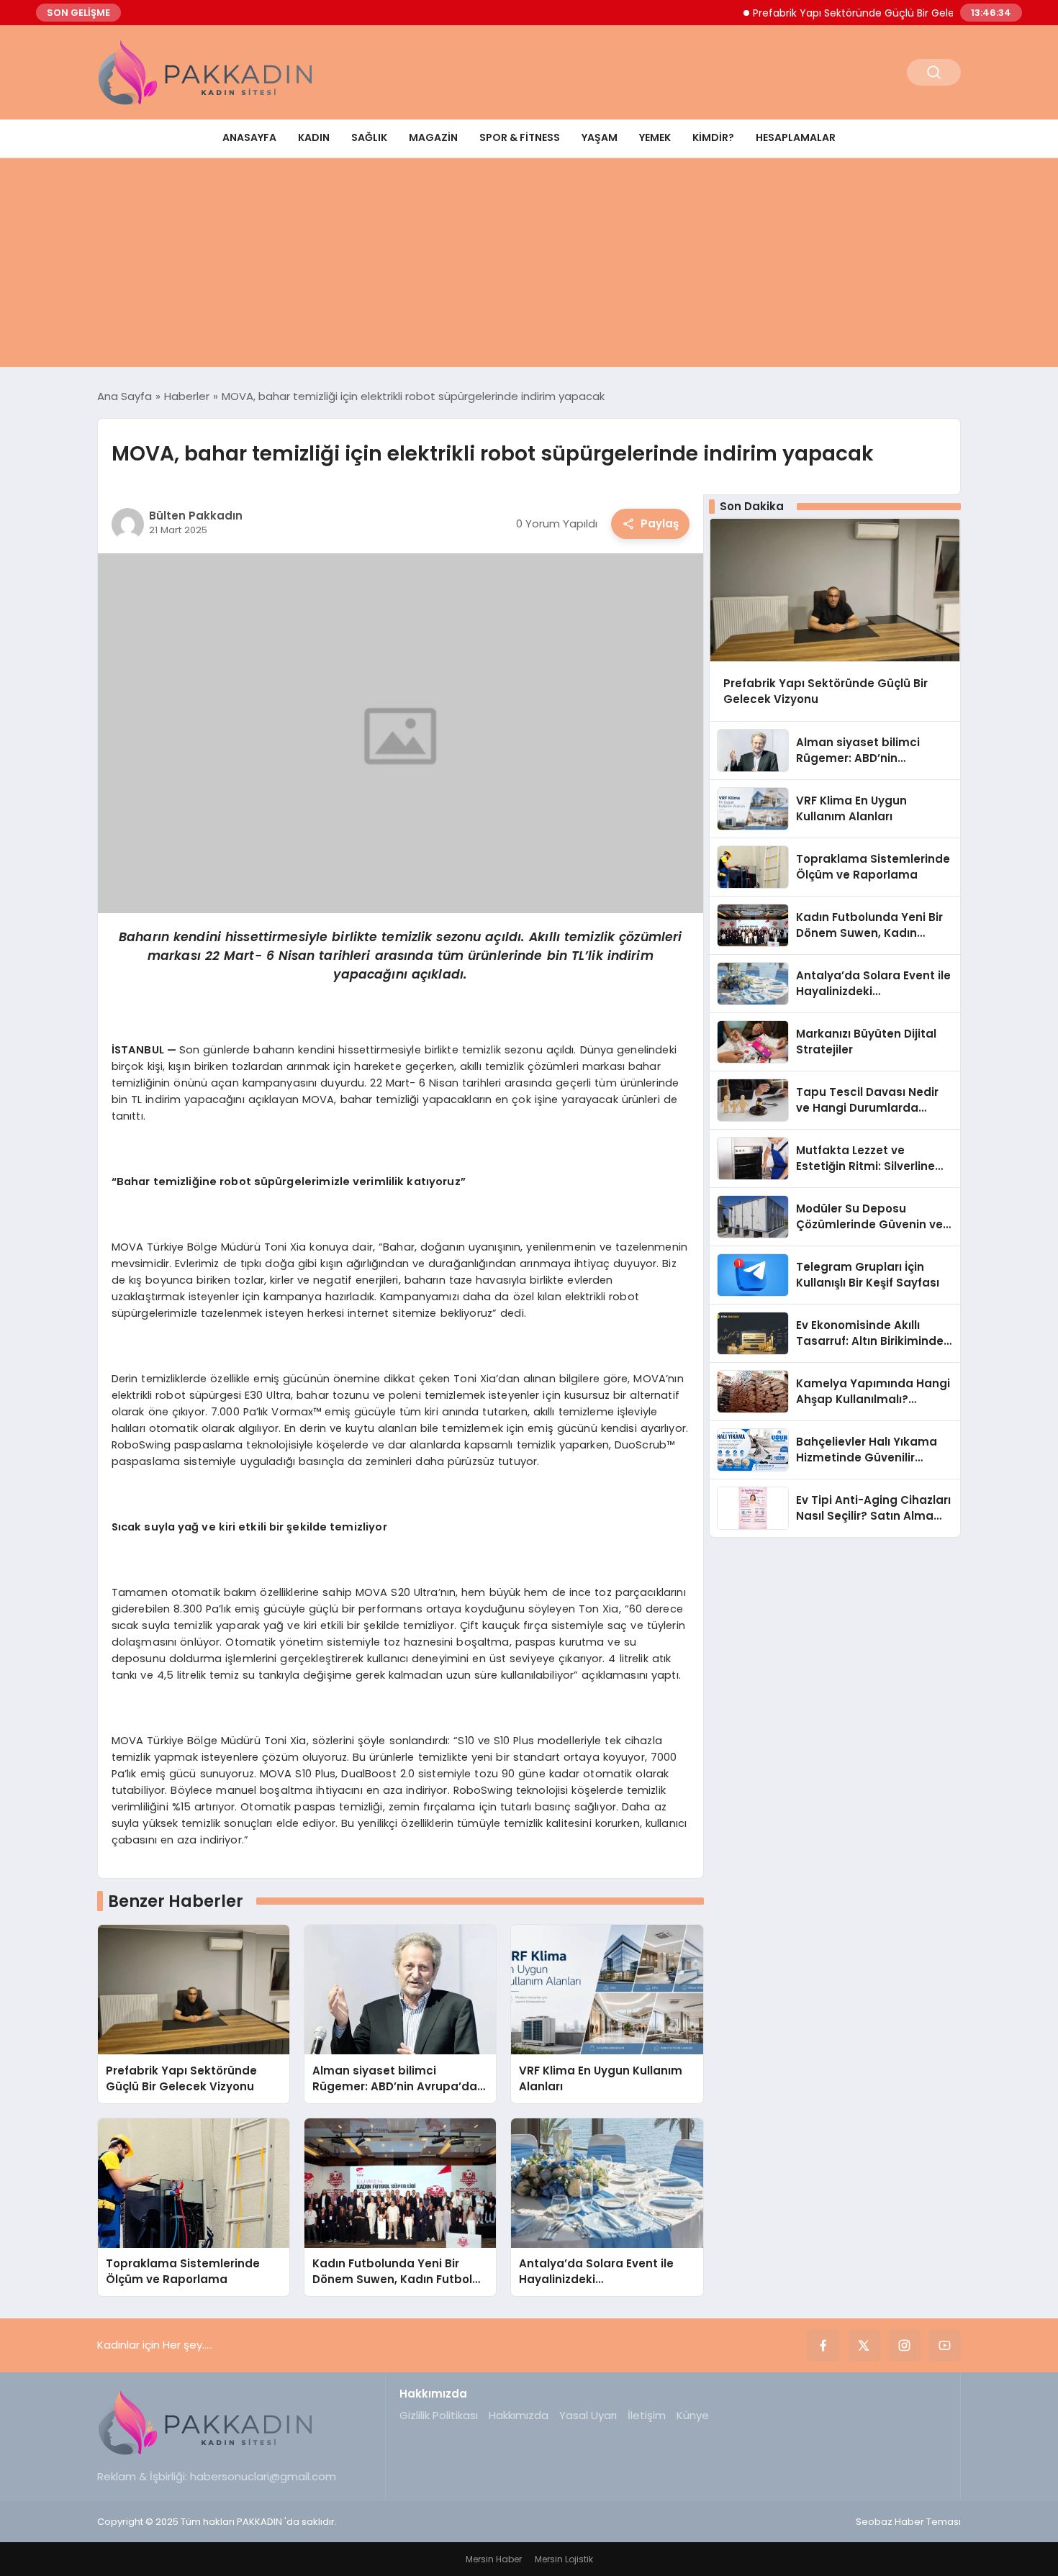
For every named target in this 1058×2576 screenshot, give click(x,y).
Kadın (314, 137)
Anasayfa (249, 137)
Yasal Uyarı (588, 2415)
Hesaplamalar (796, 137)
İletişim (647, 2415)
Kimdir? (713, 137)
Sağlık (369, 137)
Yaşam (600, 137)
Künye (693, 2415)
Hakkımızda (519, 2415)
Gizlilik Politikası (439, 2415)
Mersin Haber (494, 2559)
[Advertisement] (529, 266)
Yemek (655, 137)
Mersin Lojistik (564, 2559)
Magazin (433, 137)
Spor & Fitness (520, 137)
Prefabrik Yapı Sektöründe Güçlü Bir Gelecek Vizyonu (842, 13)
